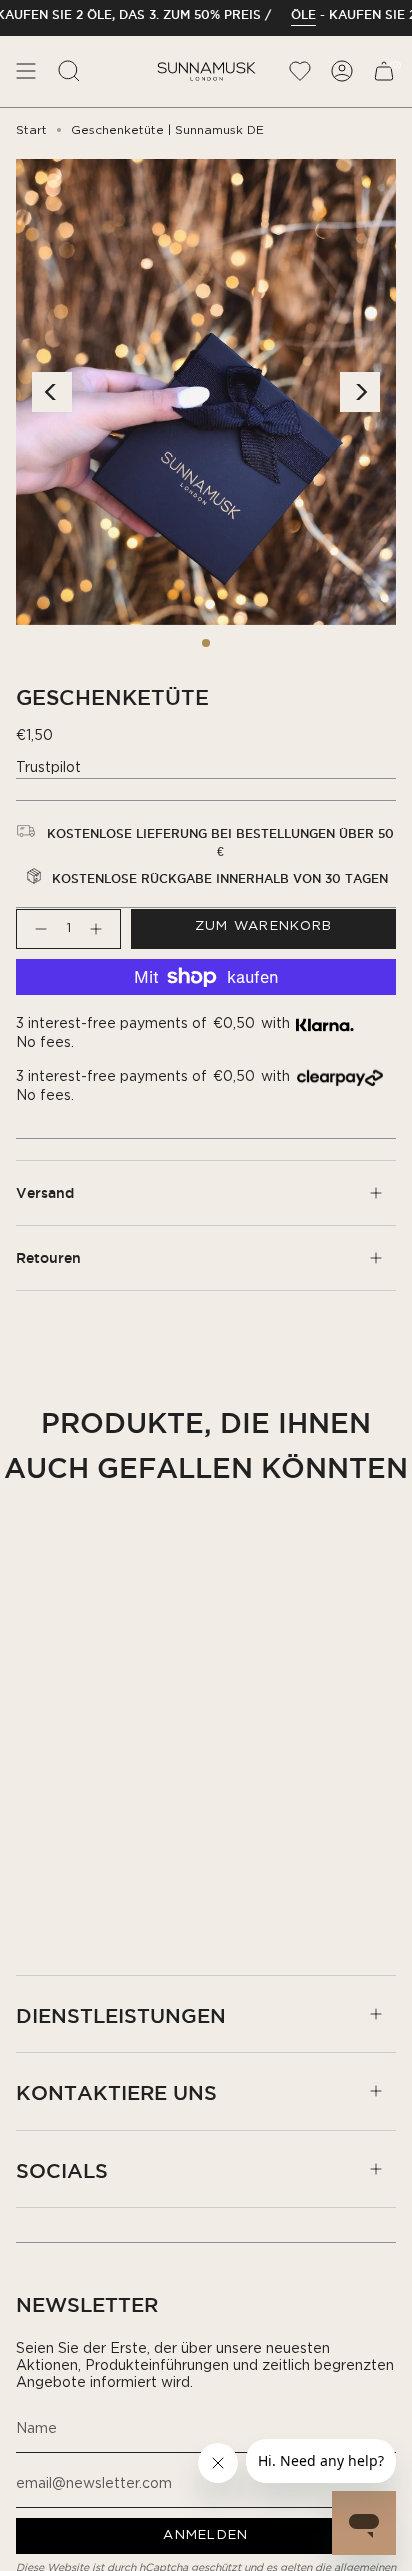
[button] (69, 71)
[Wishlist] (300, 71)
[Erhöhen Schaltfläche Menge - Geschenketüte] (100, 929)
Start (31, 130)
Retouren (48, 1258)
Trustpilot (48, 768)
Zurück (52, 392)
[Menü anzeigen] (26, 71)
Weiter (360, 392)
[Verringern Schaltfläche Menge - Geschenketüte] (37, 929)
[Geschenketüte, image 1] (206, 643)
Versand (45, 1193)
